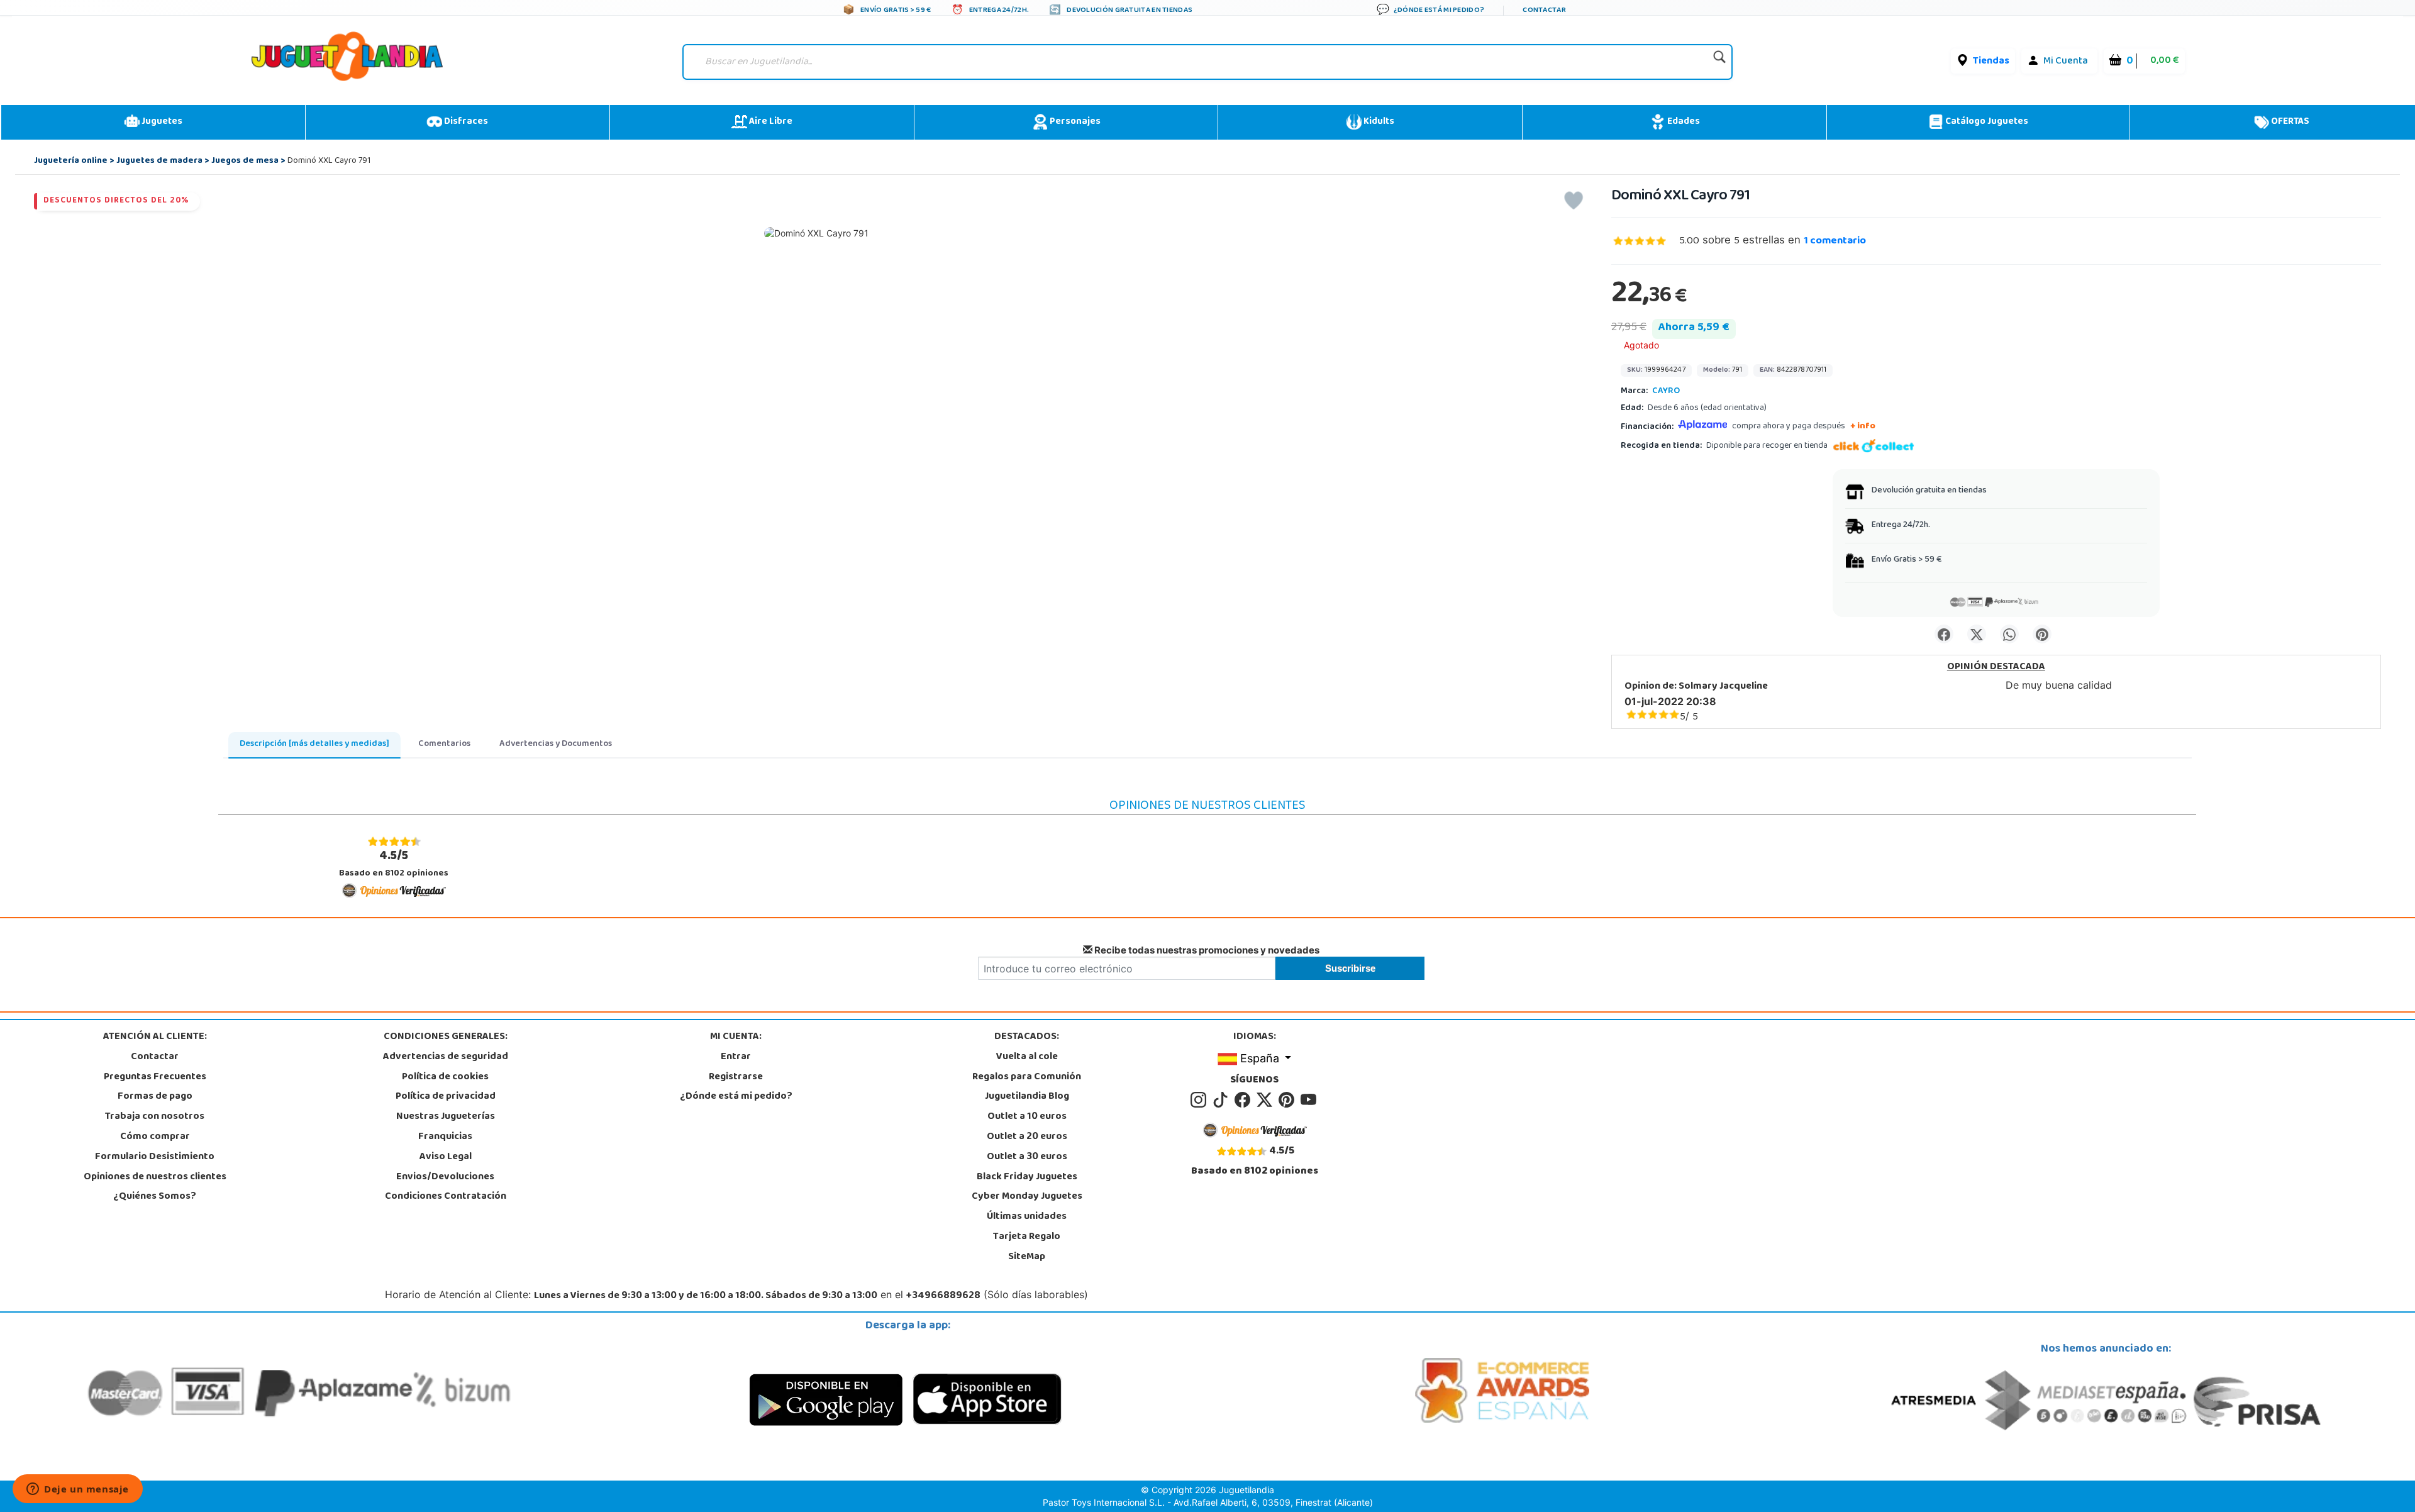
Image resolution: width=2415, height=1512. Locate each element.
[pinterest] (1288, 1101)
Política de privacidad (446, 1097)
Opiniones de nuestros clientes (155, 1177)
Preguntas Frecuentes (155, 1077)
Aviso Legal (446, 1157)
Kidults (1378, 122)
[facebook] (1244, 1101)
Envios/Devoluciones (445, 1177)
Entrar (736, 1057)
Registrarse (736, 1077)
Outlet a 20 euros (1027, 1137)
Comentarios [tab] (444, 744)
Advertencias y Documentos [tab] (556, 744)
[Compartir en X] (1977, 634)
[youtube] (1309, 1101)
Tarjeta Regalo (1027, 1237)
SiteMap (1027, 1257)
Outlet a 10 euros (1027, 1117)
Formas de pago (155, 1097)
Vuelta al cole (1027, 1057)
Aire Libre (770, 122)
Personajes (1074, 122)
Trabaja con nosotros (155, 1117)
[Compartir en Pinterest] (2042, 634)
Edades (1683, 122)
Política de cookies (445, 1077)
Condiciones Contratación (446, 1197)
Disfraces (465, 122)
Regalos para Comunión (1027, 1077)
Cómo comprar (155, 1137)
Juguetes (161, 122)
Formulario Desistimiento (155, 1157)
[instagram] (1200, 1101)
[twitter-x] (1266, 1101)
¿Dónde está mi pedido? (736, 1097)
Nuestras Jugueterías (446, 1117)
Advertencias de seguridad (446, 1057)
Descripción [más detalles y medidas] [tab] (314, 744)
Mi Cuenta (2066, 62)
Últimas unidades (1027, 1217)
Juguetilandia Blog (1027, 1097)
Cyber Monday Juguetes (1027, 1197)
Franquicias (445, 1137)
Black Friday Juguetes (1027, 1177)
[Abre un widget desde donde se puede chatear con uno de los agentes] (78, 1490)
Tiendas (1991, 62)
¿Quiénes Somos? (155, 1197)
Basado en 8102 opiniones (394, 864)
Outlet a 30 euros (1027, 1157)
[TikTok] (1222, 1101)
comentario (1835, 242)
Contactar (155, 1057)
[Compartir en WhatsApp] (2009, 634)
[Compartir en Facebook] (1944, 634)
